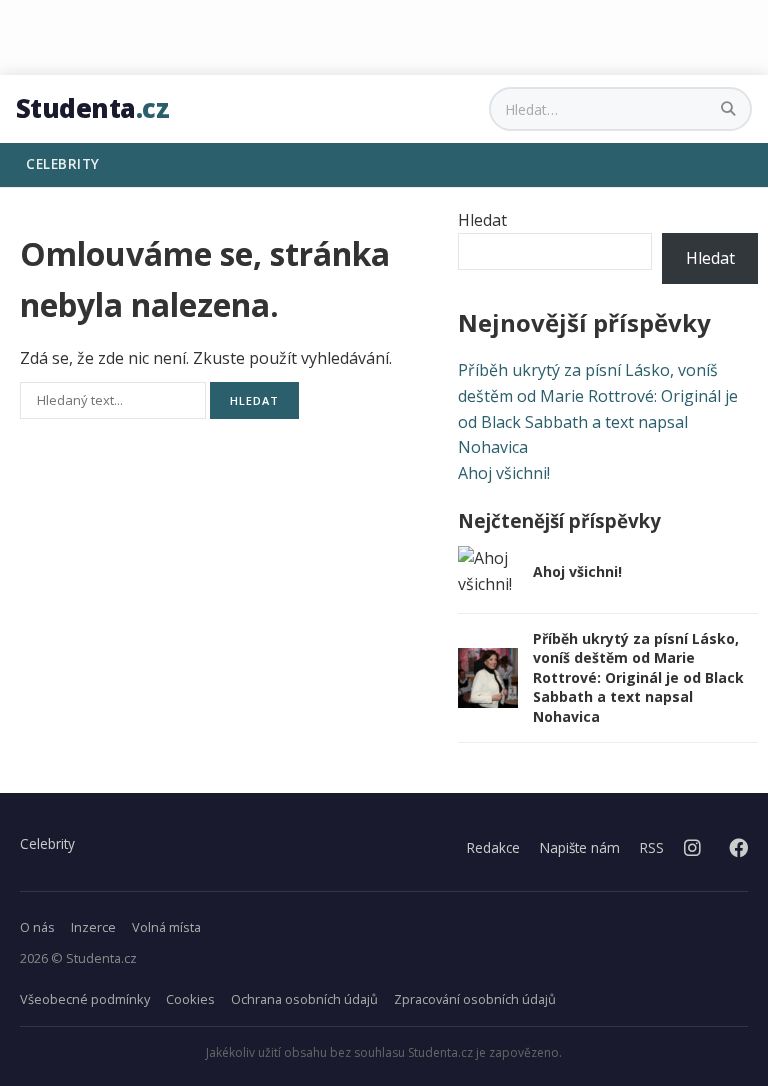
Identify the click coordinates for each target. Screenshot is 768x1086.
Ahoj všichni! (504, 473)
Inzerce (93, 927)
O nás (37, 927)
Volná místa (166, 927)
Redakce (493, 847)
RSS (652, 847)
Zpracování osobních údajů (475, 999)
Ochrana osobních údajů (304, 999)
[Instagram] (692, 848)
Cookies (190, 999)
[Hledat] (730, 109)
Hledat (482, 220)
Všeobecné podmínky (85, 999)
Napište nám (580, 847)
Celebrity (47, 843)
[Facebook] (738, 848)
